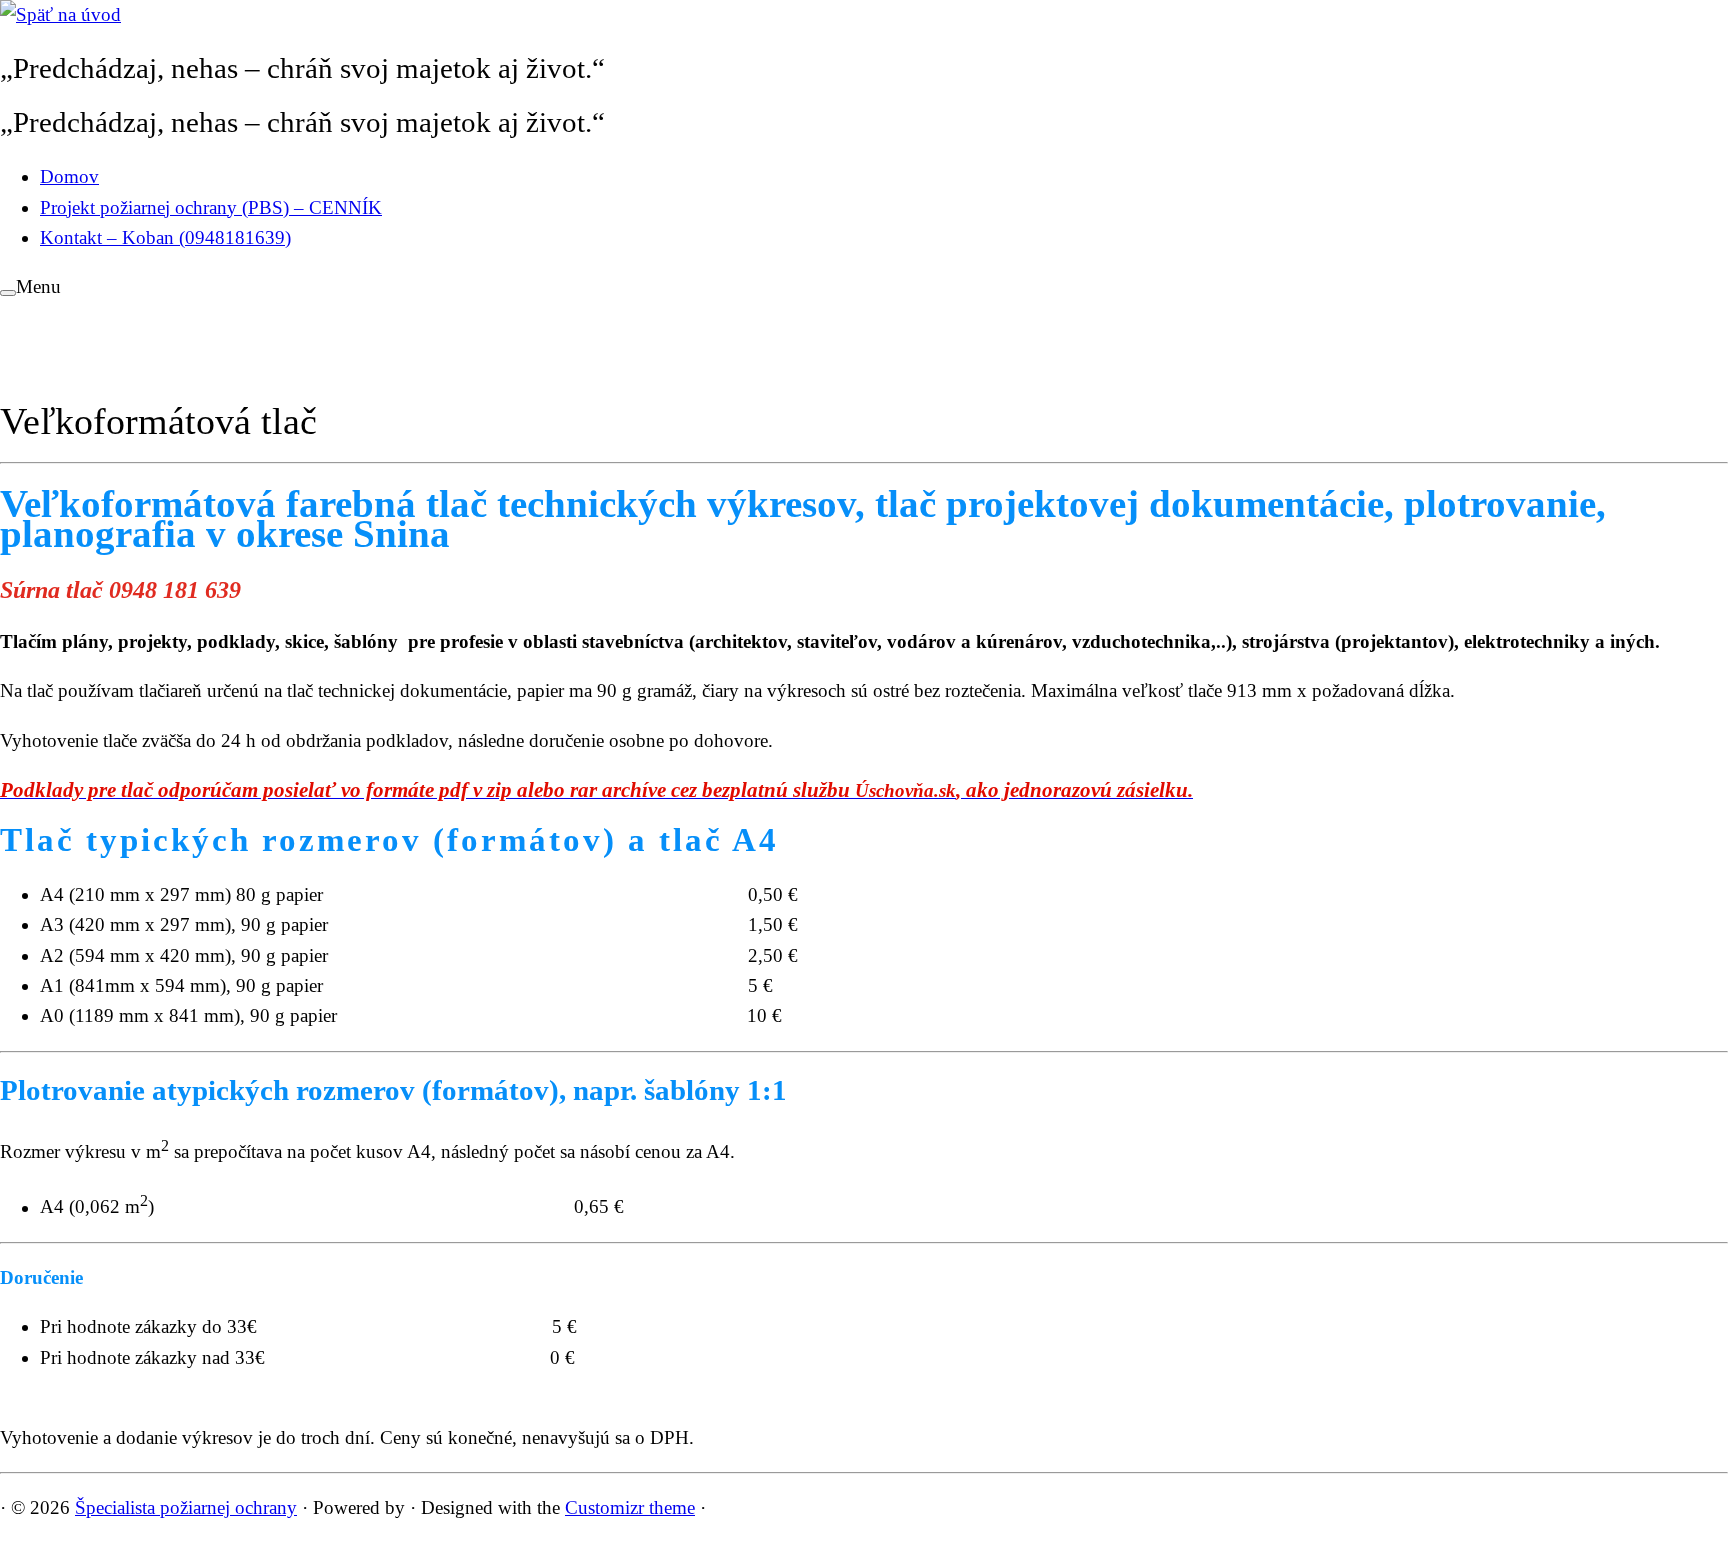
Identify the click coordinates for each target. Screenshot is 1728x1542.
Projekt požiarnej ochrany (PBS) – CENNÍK (211, 207)
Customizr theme (630, 1507)
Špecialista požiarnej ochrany (186, 1507)
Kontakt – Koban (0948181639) (165, 237)
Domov (69, 176)
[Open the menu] (8, 293)
